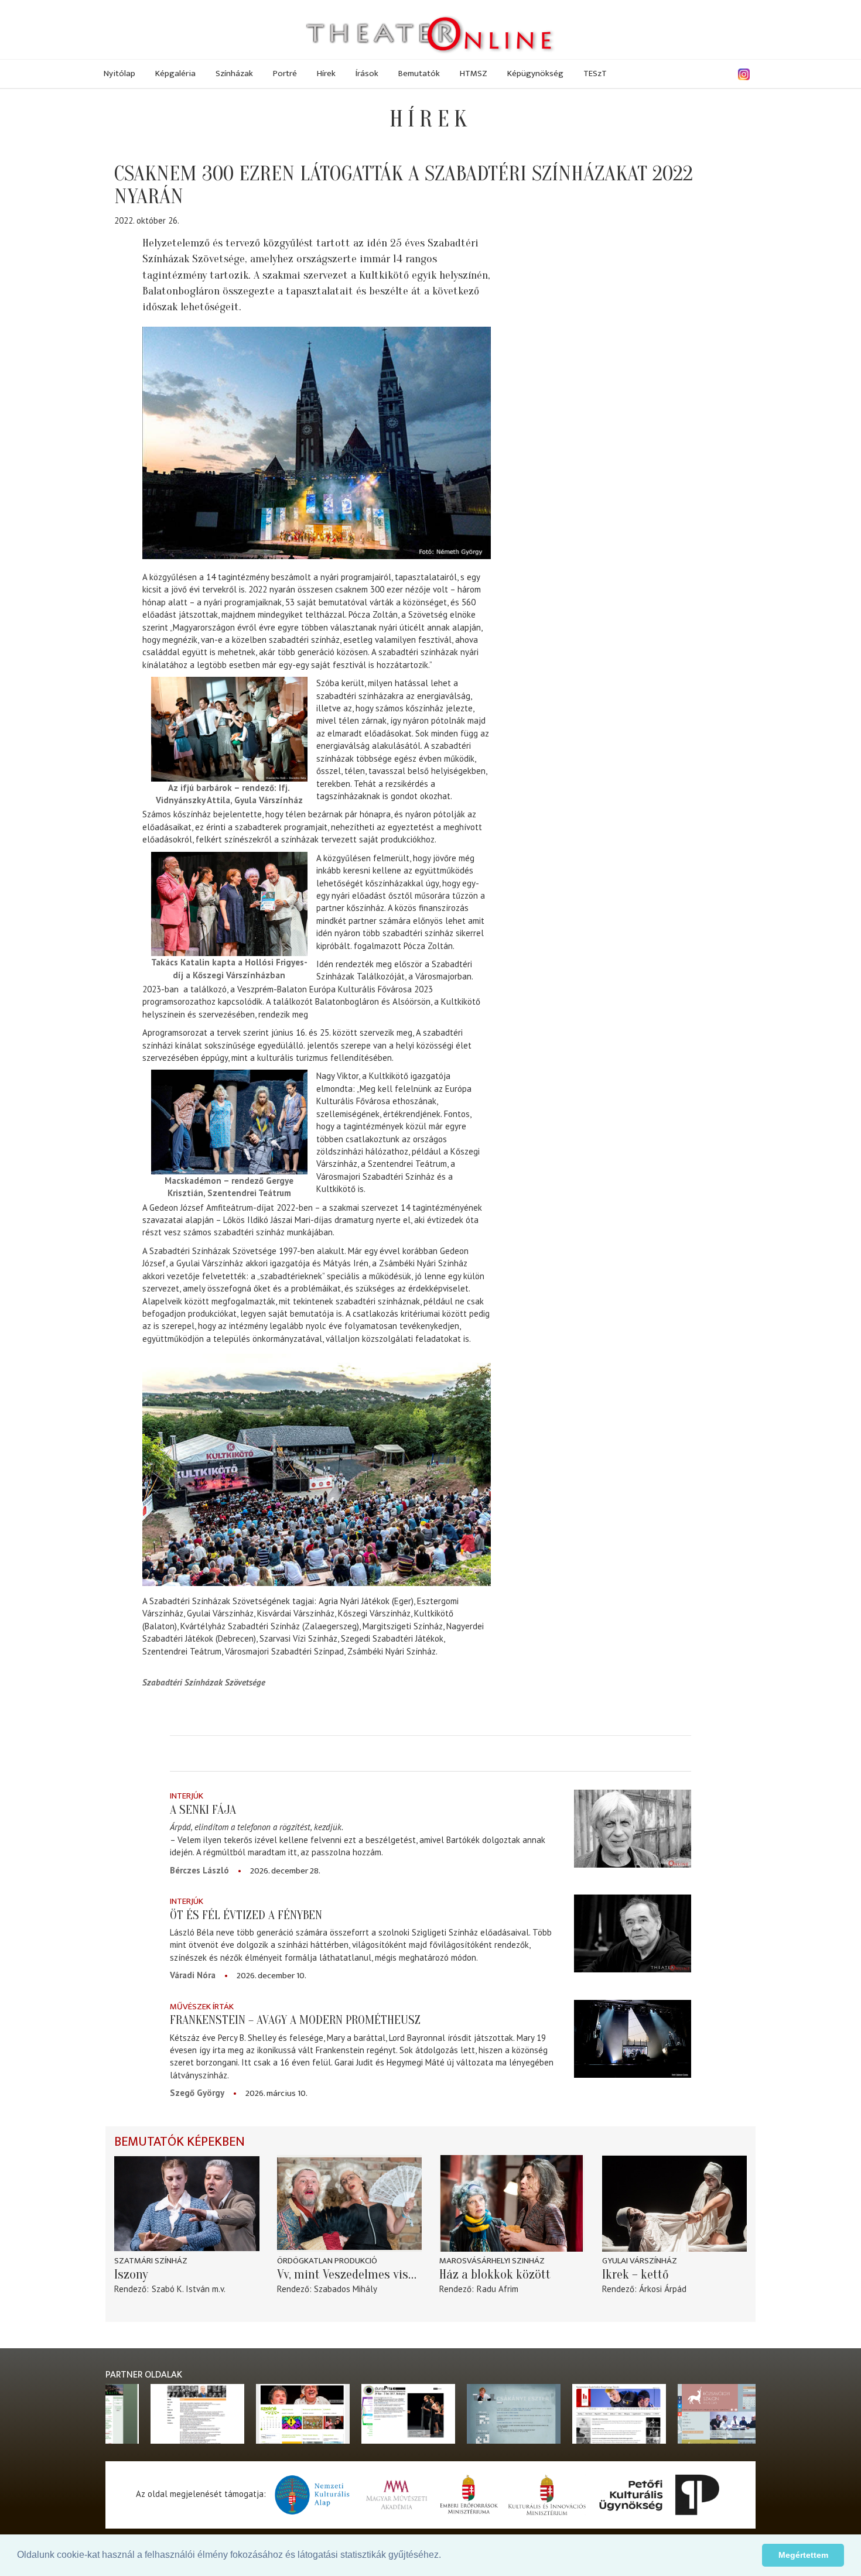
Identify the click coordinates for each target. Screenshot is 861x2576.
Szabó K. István (181, 2289)
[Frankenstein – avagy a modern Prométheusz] (633, 2039)
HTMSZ (474, 73)
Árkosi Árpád (663, 2289)
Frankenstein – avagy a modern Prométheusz (295, 2020)
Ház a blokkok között (495, 2274)
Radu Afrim (498, 2289)
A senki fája (203, 1810)
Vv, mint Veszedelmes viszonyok (350, 2274)
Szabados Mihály (346, 2289)
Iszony (131, 2274)
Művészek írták (202, 2007)
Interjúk (187, 1796)
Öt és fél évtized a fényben (246, 1915)
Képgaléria (175, 73)
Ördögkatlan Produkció (327, 2261)
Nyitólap (119, 73)
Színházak (234, 73)
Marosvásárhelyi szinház (492, 2261)
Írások (367, 73)
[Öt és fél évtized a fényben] (633, 1933)
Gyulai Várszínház (640, 2261)
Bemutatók (419, 73)
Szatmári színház (151, 2261)
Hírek (326, 73)
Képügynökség (535, 73)
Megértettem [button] (803, 2555)
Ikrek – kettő (635, 2274)
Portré (285, 73)
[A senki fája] (633, 1828)
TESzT (595, 73)
